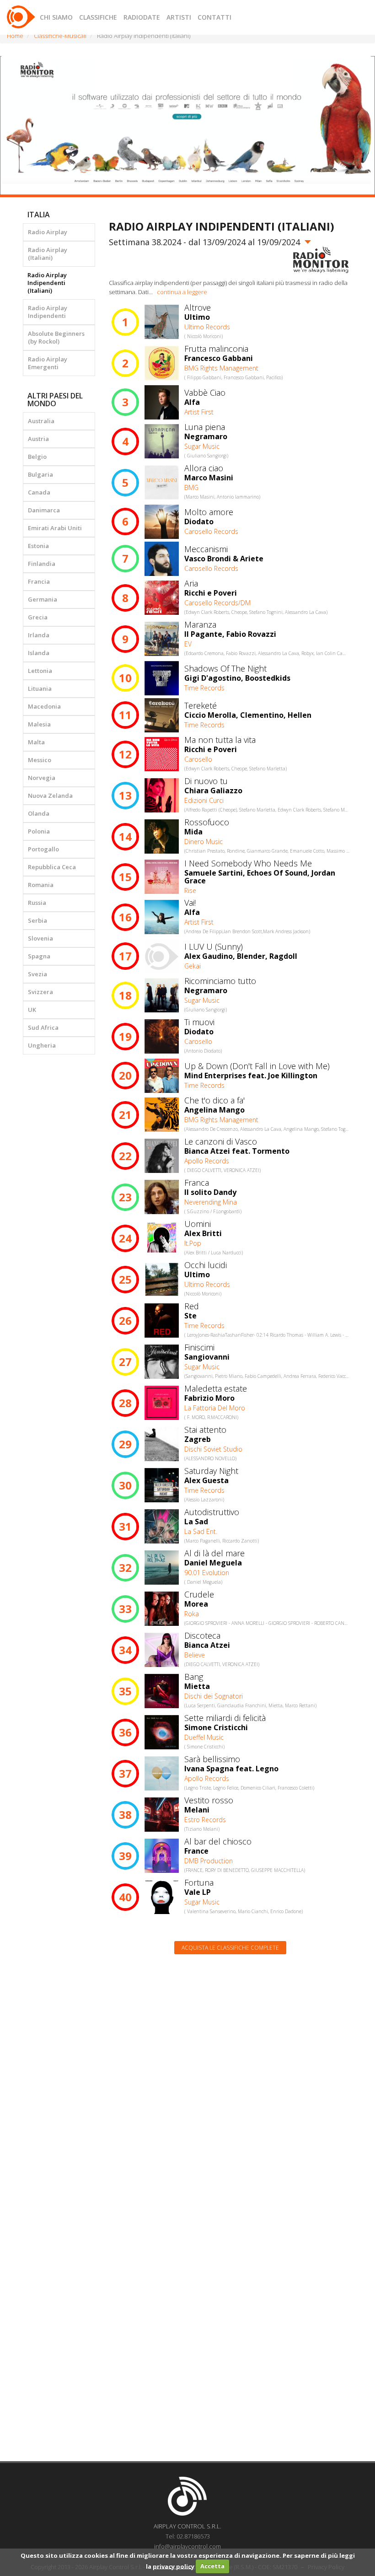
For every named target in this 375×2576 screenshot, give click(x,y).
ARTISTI (179, 17)
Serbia (37, 920)
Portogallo (43, 849)
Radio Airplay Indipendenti (48, 312)
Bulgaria (40, 474)
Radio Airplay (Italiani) (48, 254)
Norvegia (42, 778)
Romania (41, 885)
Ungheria (42, 1045)
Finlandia (42, 564)
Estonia (38, 546)
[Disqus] (231, 2078)
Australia (41, 421)
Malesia (39, 724)
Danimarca (44, 510)
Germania (43, 599)
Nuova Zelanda (50, 796)
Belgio (37, 457)
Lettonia (40, 671)
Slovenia (40, 938)
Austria (38, 439)
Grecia (38, 617)
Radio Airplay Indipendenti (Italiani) (47, 283)
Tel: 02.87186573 (188, 2536)
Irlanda (39, 635)
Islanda (39, 653)
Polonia (39, 831)
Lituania (40, 688)
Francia (39, 581)
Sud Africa (43, 1027)
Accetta (212, 2566)
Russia (37, 903)
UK (32, 1010)
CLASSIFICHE (98, 17)
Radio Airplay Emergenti (48, 363)
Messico (40, 760)
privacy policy (174, 2566)
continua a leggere (182, 292)
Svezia (37, 974)
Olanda (39, 813)
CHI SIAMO (56, 17)
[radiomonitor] (321, 260)
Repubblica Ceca (52, 867)
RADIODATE (142, 17)
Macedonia (44, 706)
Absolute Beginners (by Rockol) (56, 337)
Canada (39, 492)
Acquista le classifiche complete (230, 1948)
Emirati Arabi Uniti (55, 528)
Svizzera (40, 992)
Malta (36, 742)
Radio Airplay (48, 232)
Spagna (39, 956)
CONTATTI (214, 17)
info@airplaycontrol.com (187, 2546)
